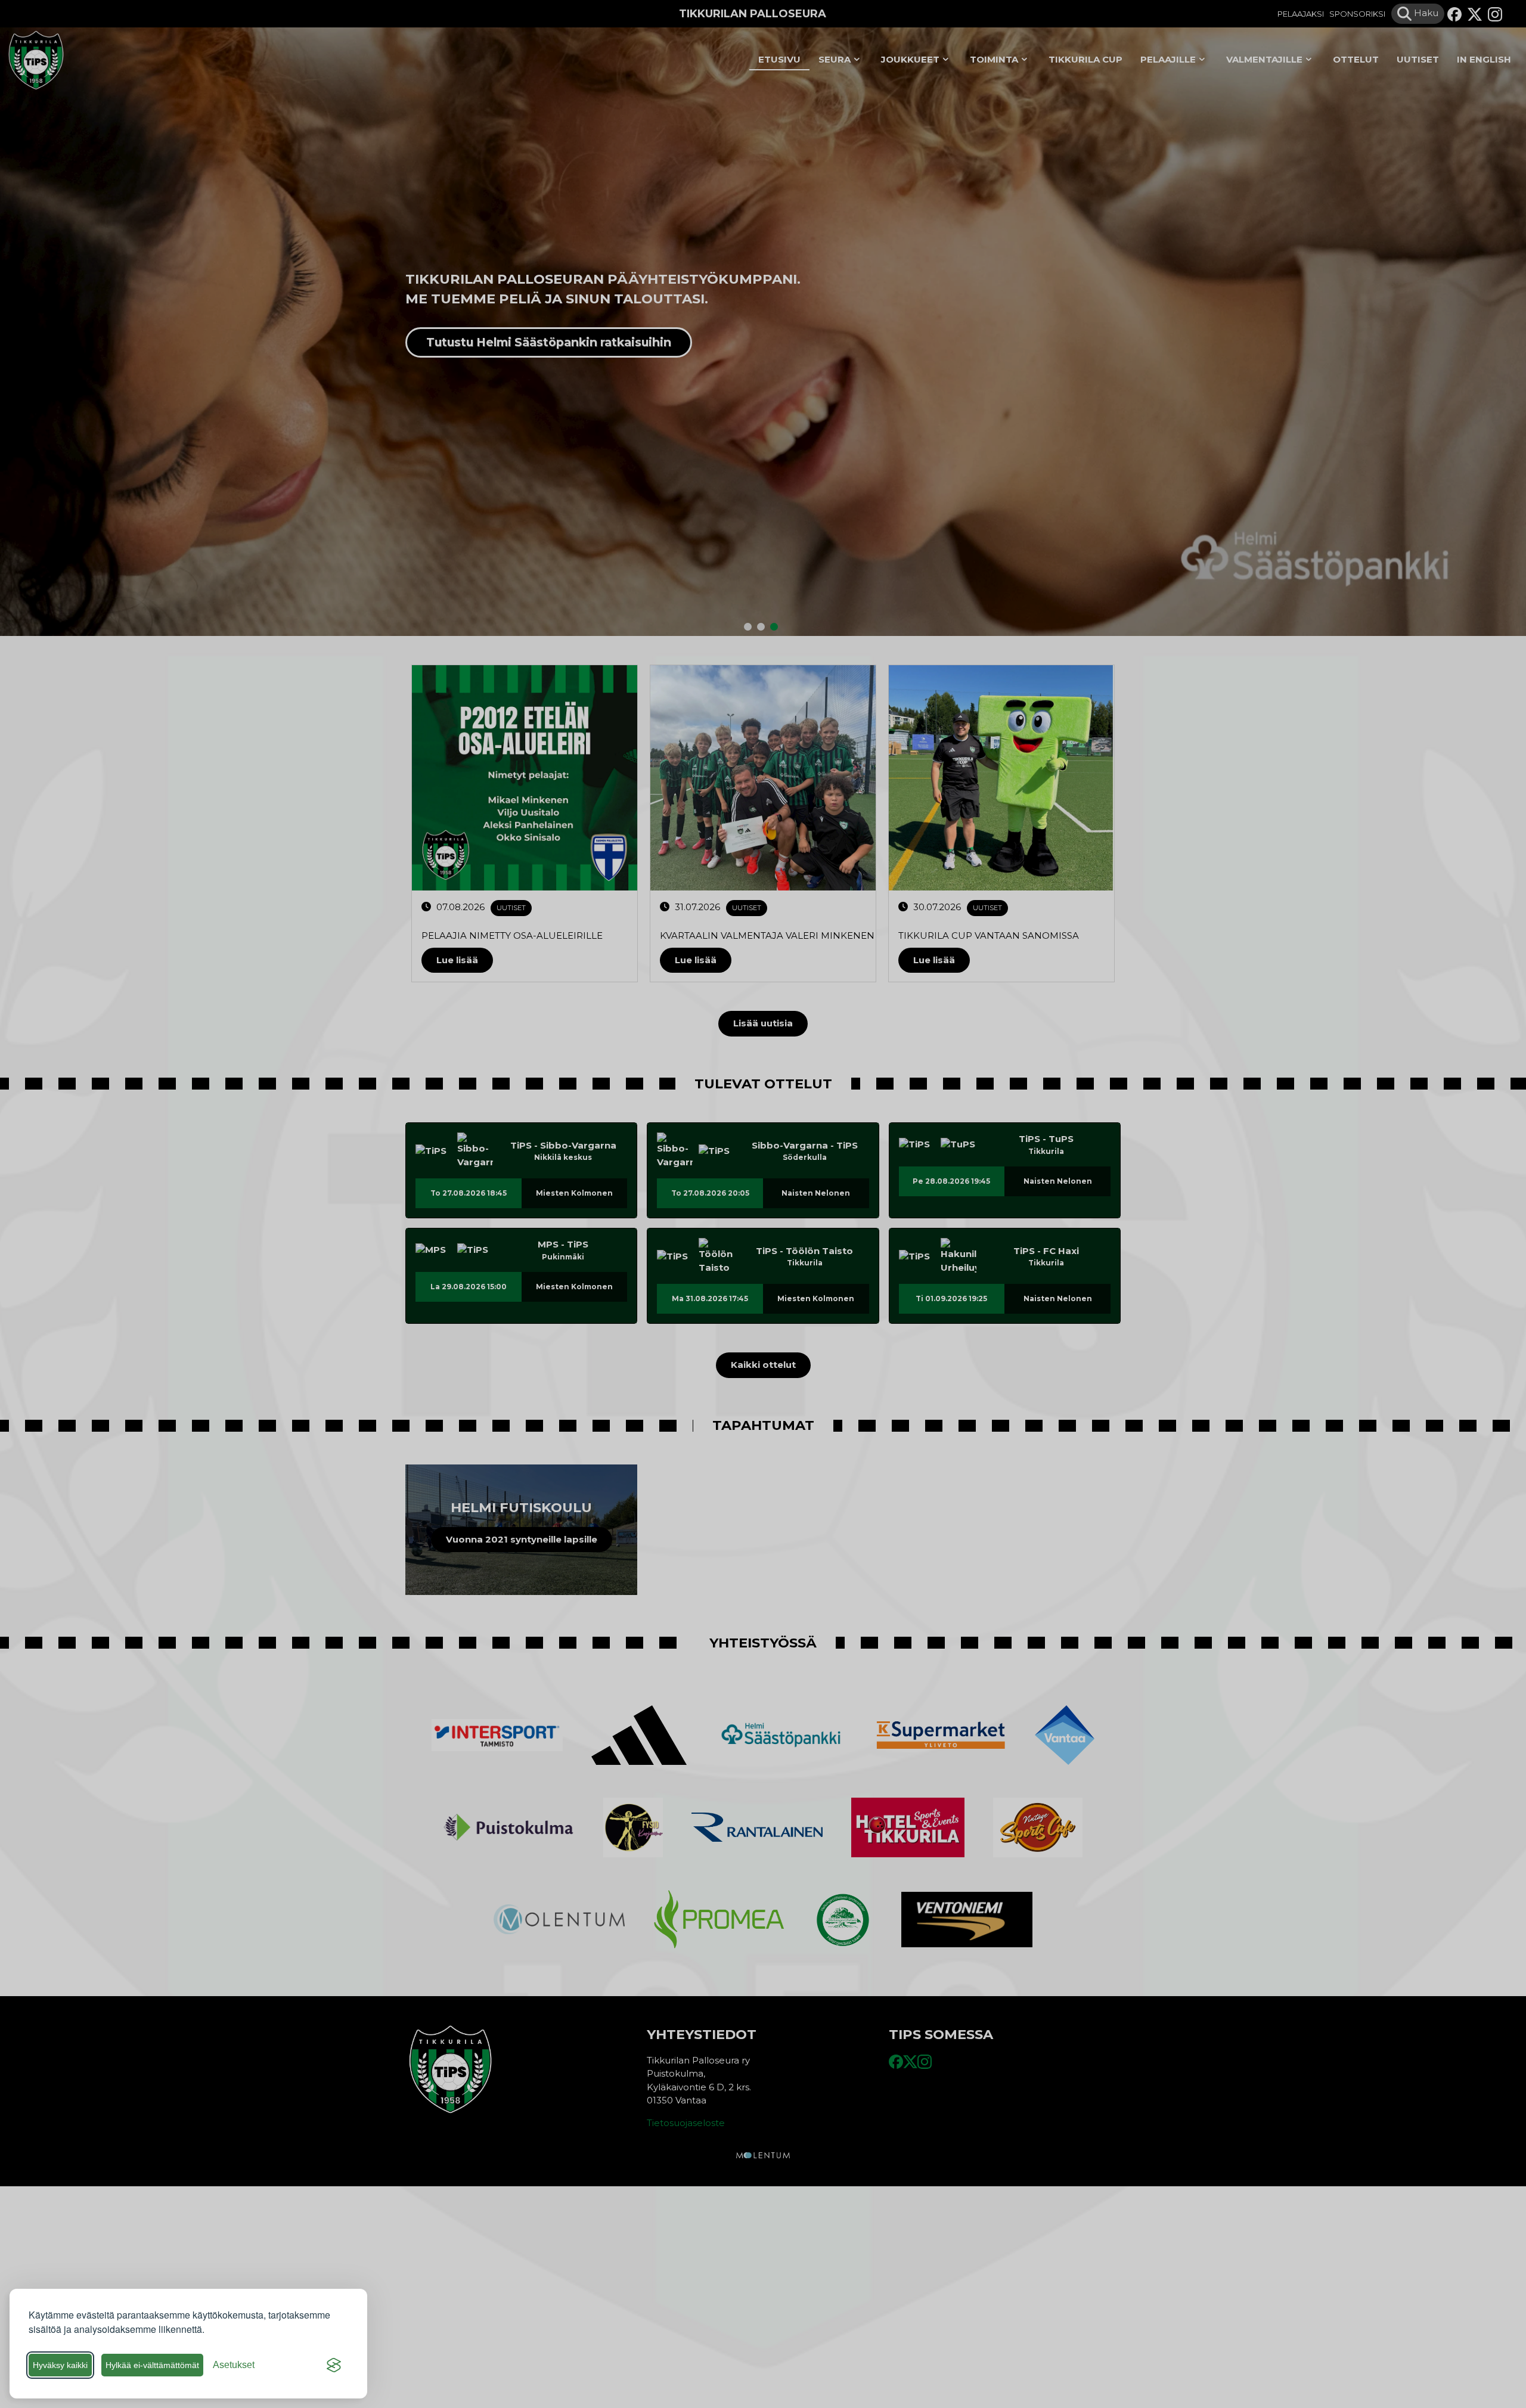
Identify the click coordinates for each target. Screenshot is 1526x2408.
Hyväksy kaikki (60, 2365)
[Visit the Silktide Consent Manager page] (334, 2365)
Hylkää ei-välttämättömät (152, 2365)
